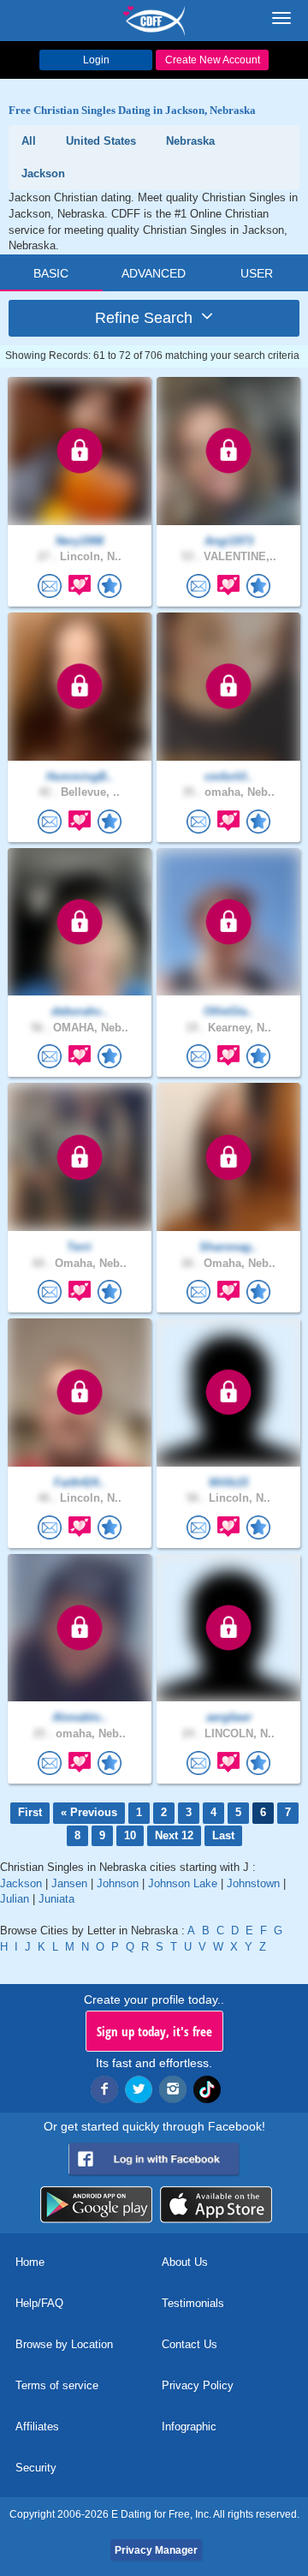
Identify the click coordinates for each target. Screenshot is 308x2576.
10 (130, 1835)
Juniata (56, 1899)
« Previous (89, 1812)
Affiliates (37, 2427)
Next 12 (174, 1835)
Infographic (189, 2427)
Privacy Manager (156, 2550)
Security (36, 2468)
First (30, 1812)
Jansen (69, 1883)
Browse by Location (64, 2344)
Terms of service (57, 2385)
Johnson (118, 1883)
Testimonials (193, 2303)
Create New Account (213, 60)
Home (30, 2262)
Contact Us (190, 2344)
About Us (185, 2262)
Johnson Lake (183, 1883)
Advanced (154, 273)
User (257, 273)
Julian (15, 1899)
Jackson (21, 1883)
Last (223, 1835)
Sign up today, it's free (154, 2031)
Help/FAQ (39, 2303)
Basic (51, 273)
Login (96, 60)
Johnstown (253, 1883)
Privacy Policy (198, 2385)
